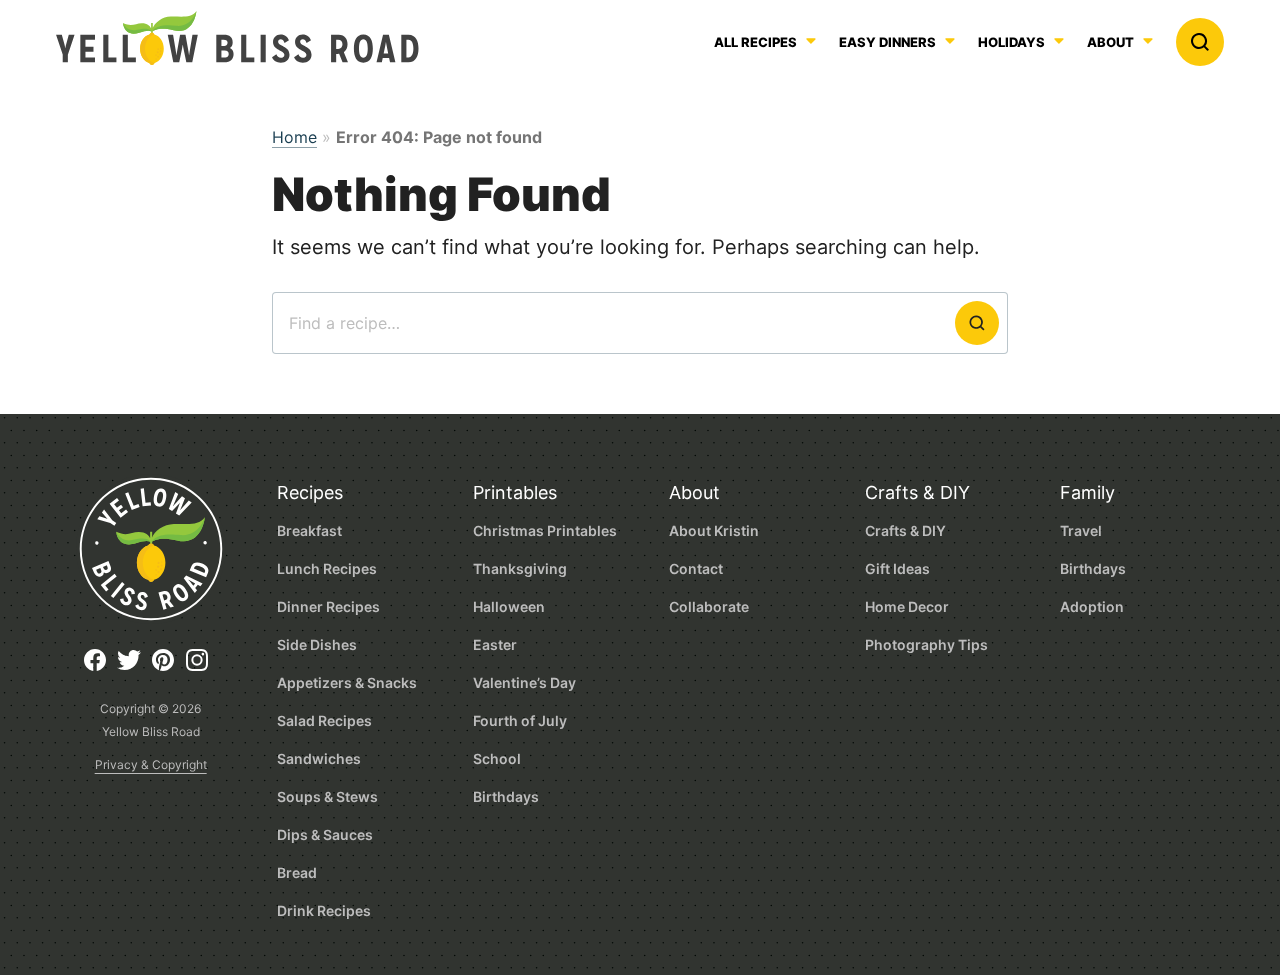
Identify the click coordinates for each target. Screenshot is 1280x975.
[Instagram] (202, 667)
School (497, 758)
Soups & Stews (327, 796)
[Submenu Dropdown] (950, 41)
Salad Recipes (324, 720)
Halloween (509, 606)
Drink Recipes (324, 910)
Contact (696, 568)
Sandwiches (319, 758)
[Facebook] (100, 667)
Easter (495, 644)
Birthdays (506, 796)
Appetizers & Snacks (347, 682)
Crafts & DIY (917, 492)
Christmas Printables (545, 530)
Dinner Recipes (328, 606)
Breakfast (309, 530)
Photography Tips (926, 644)
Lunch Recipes (327, 568)
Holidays (1011, 43)
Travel (1081, 530)
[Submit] (977, 323)
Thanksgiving (520, 568)
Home (294, 137)
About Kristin (714, 530)
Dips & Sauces (325, 834)
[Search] (1200, 42)
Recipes (310, 492)
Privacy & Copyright (151, 764)
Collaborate (709, 606)
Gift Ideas (897, 568)
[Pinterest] (168, 667)
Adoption (1092, 606)
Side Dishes (317, 644)
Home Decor (907, 606)
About (1110, 43)
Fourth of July (520, 720)
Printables (515, 492)
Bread (297, 872)
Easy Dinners (887, 43)
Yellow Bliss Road (237, 38)
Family (1087, 492)
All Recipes (755, 43)
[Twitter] (134, 667)
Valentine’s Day (524, 682)
